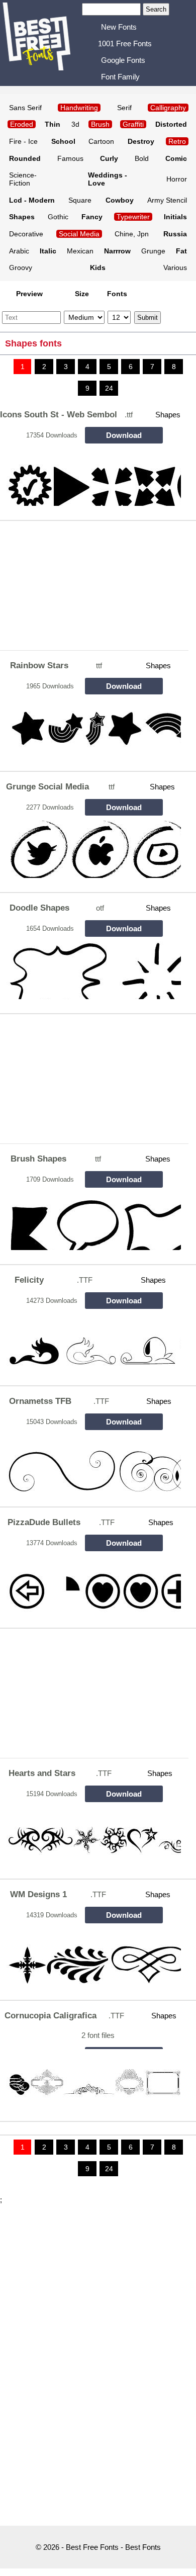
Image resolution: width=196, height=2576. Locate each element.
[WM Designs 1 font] (92, 1957)
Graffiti (133, 124)
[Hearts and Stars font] (92, 1836)
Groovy (21, 268)
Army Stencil (167, 200)
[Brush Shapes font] (92, 1221)
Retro (177, 141)
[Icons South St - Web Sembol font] (92, 477)
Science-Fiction (23, 179)
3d (75, 124)
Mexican (80, 251)
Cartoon (101, 141)
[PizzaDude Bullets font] (92, 1585)
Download (124, 435)
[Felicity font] (92, 1342)
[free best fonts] (42, 42)
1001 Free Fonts (125, 43)
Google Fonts (123, 60)
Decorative (26, 234)
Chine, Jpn (132, 234)
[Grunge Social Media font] (92, 849)
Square (80, 200)
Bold (142, 158)
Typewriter (133, 217)
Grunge (153, 251)
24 (109, 388)
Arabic (19, 251)
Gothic (58, 217)
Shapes (168, 415)
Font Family (120, 77)
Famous (70, 158)
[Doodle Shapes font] (92, 970)
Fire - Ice (23, 141)
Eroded (22, 124)
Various (175, 268)
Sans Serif (25, 108)
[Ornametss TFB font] (92, 1463)
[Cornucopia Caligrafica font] (92, 2078)
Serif (124, 108)
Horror (177, 179)
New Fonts (119, 27)
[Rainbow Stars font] (92, 728)
